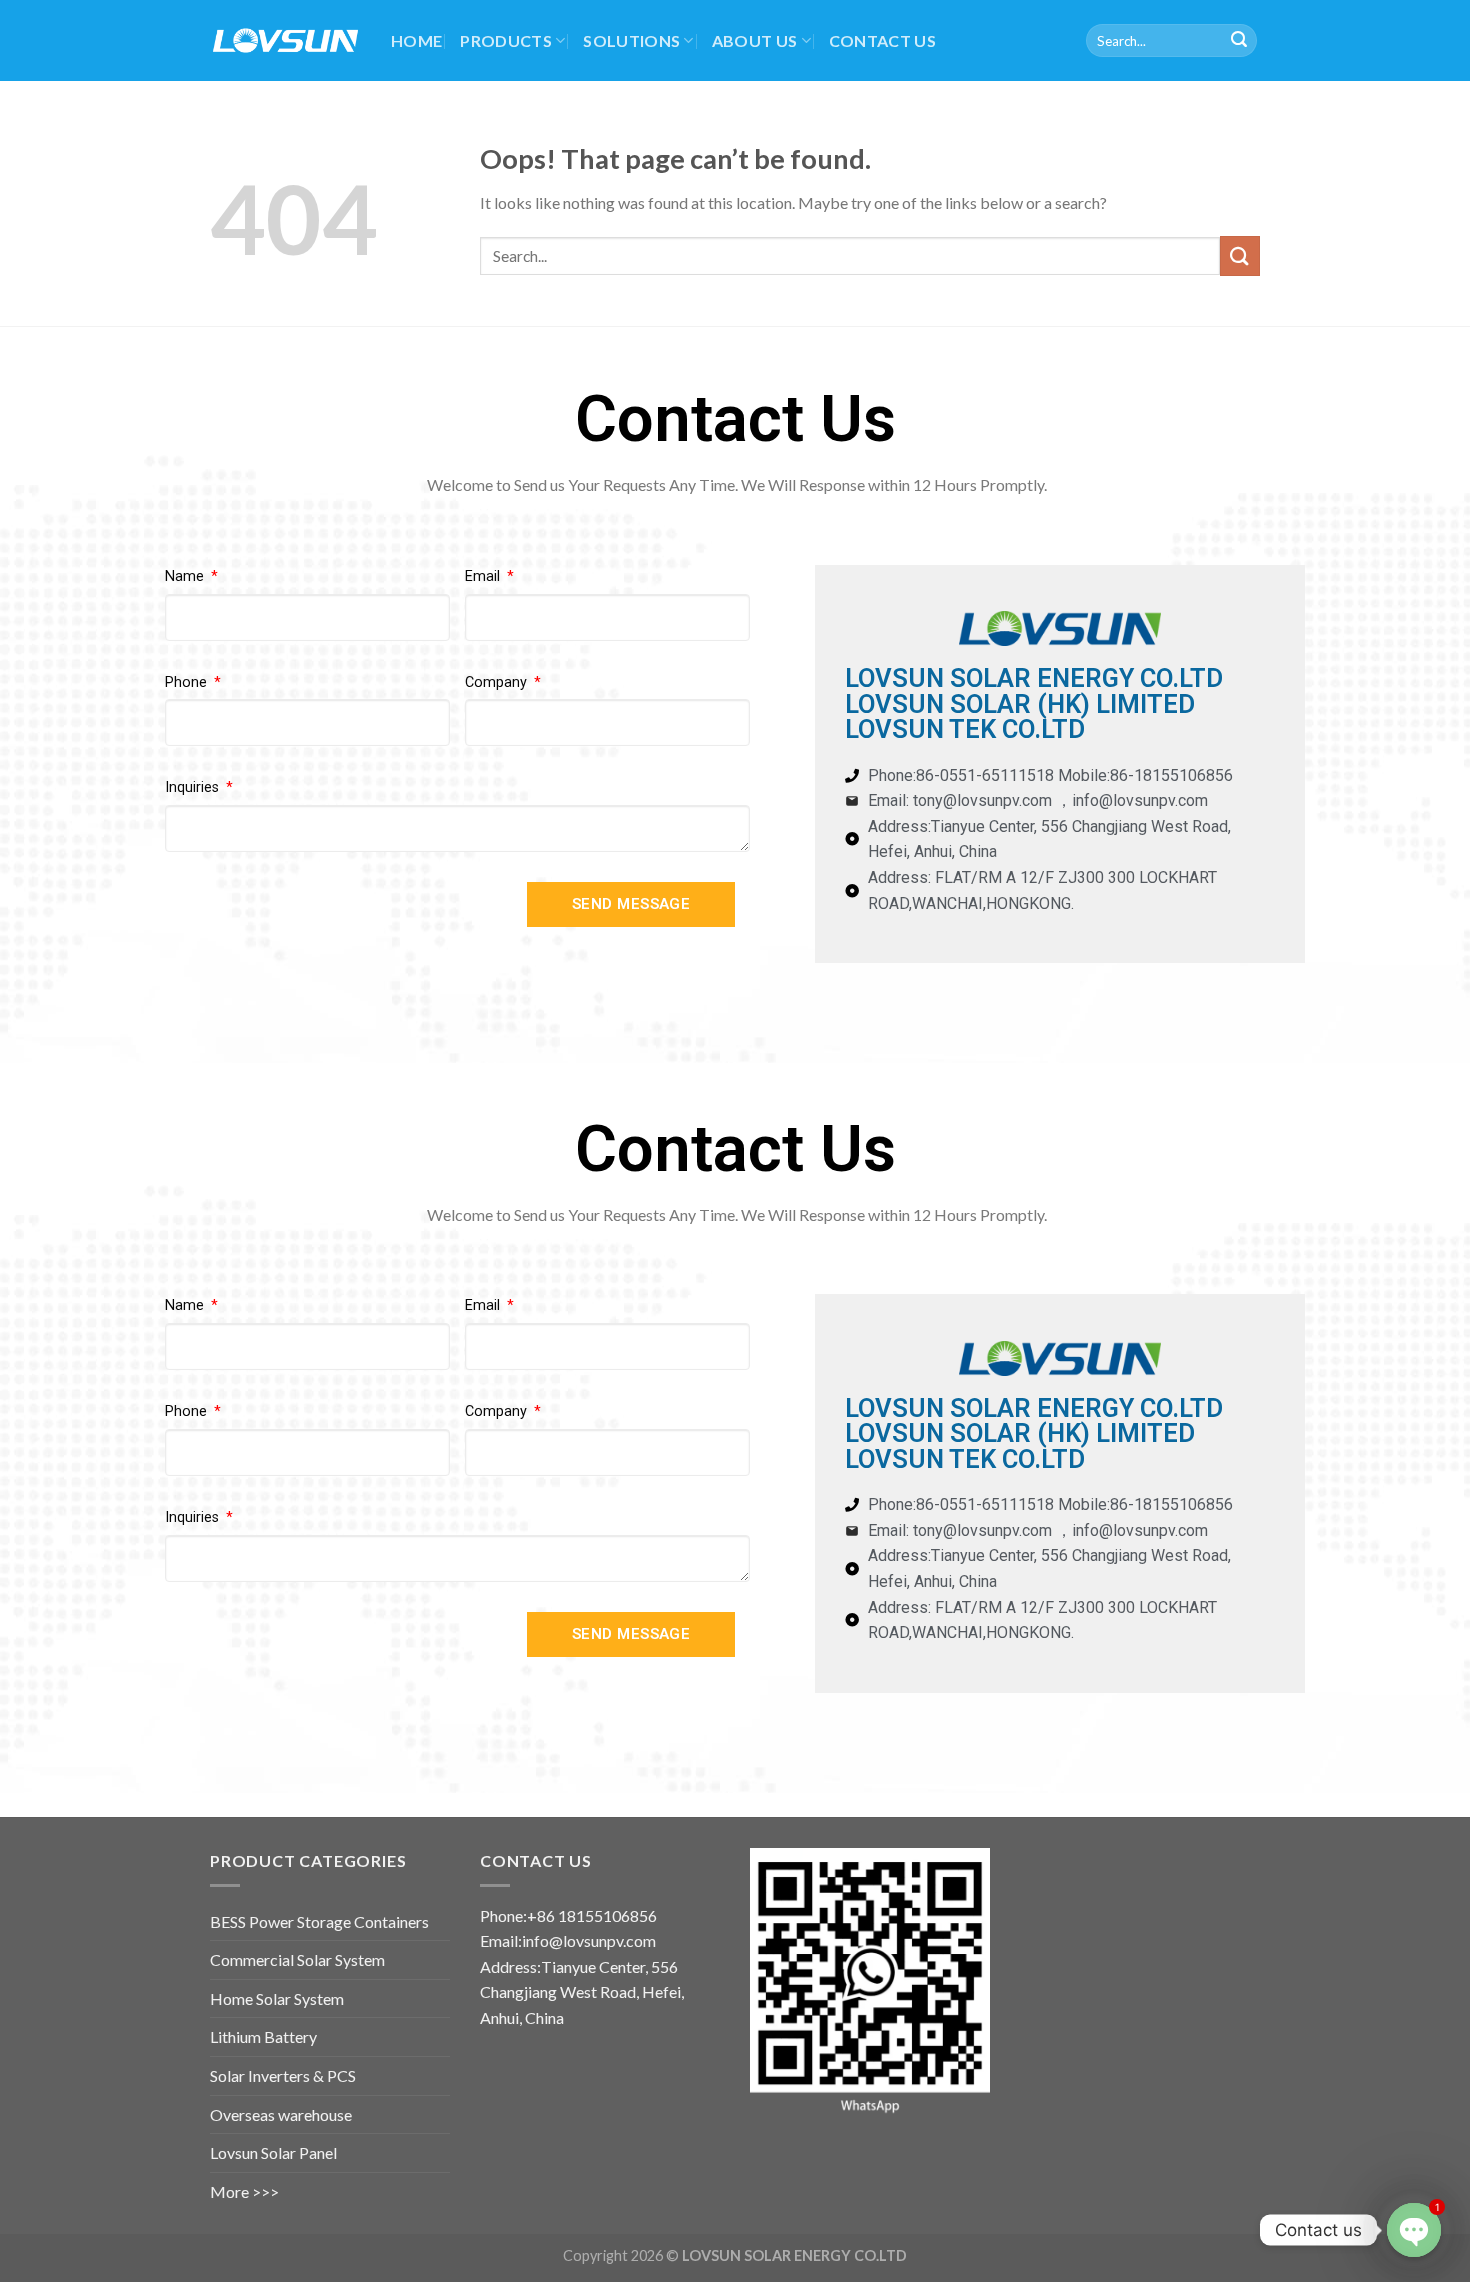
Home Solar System (277, 1998)
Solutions (631, 40)
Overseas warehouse (281, 2114)
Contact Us (882, 40)
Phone (188, 682)
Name (186, 576)
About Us (755, 40)
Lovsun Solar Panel (273, 2152)
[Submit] (1239, 41)
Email (484, 576)
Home (416, 40)
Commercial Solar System (297, 1959)
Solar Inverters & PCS (283, 2075)
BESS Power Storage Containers (319, 1921)
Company (498, 682)
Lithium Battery (263, 2036)
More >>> (244, 2191)
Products (506, 40)
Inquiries (194, 787)
